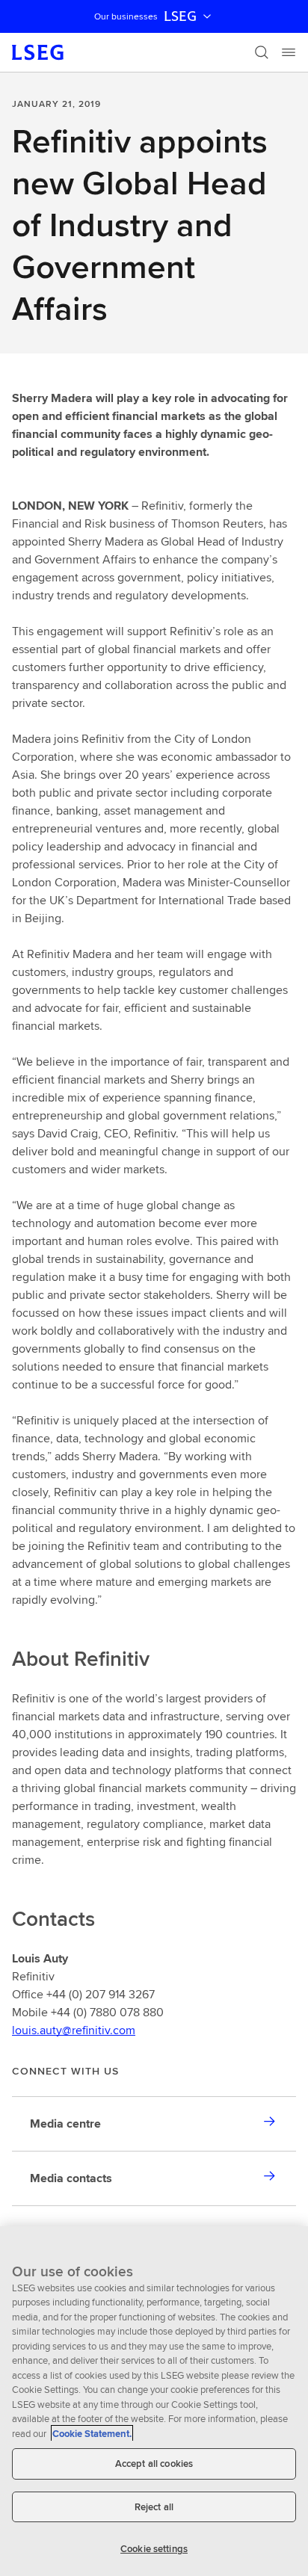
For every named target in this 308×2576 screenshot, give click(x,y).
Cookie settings (154, 2549)
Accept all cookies (154, 2464)
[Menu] (289, 52)
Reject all (154, 2507)
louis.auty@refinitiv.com (74, 2030)
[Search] (262, 52)
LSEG (180, 16)
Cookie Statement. (92, 2434)
